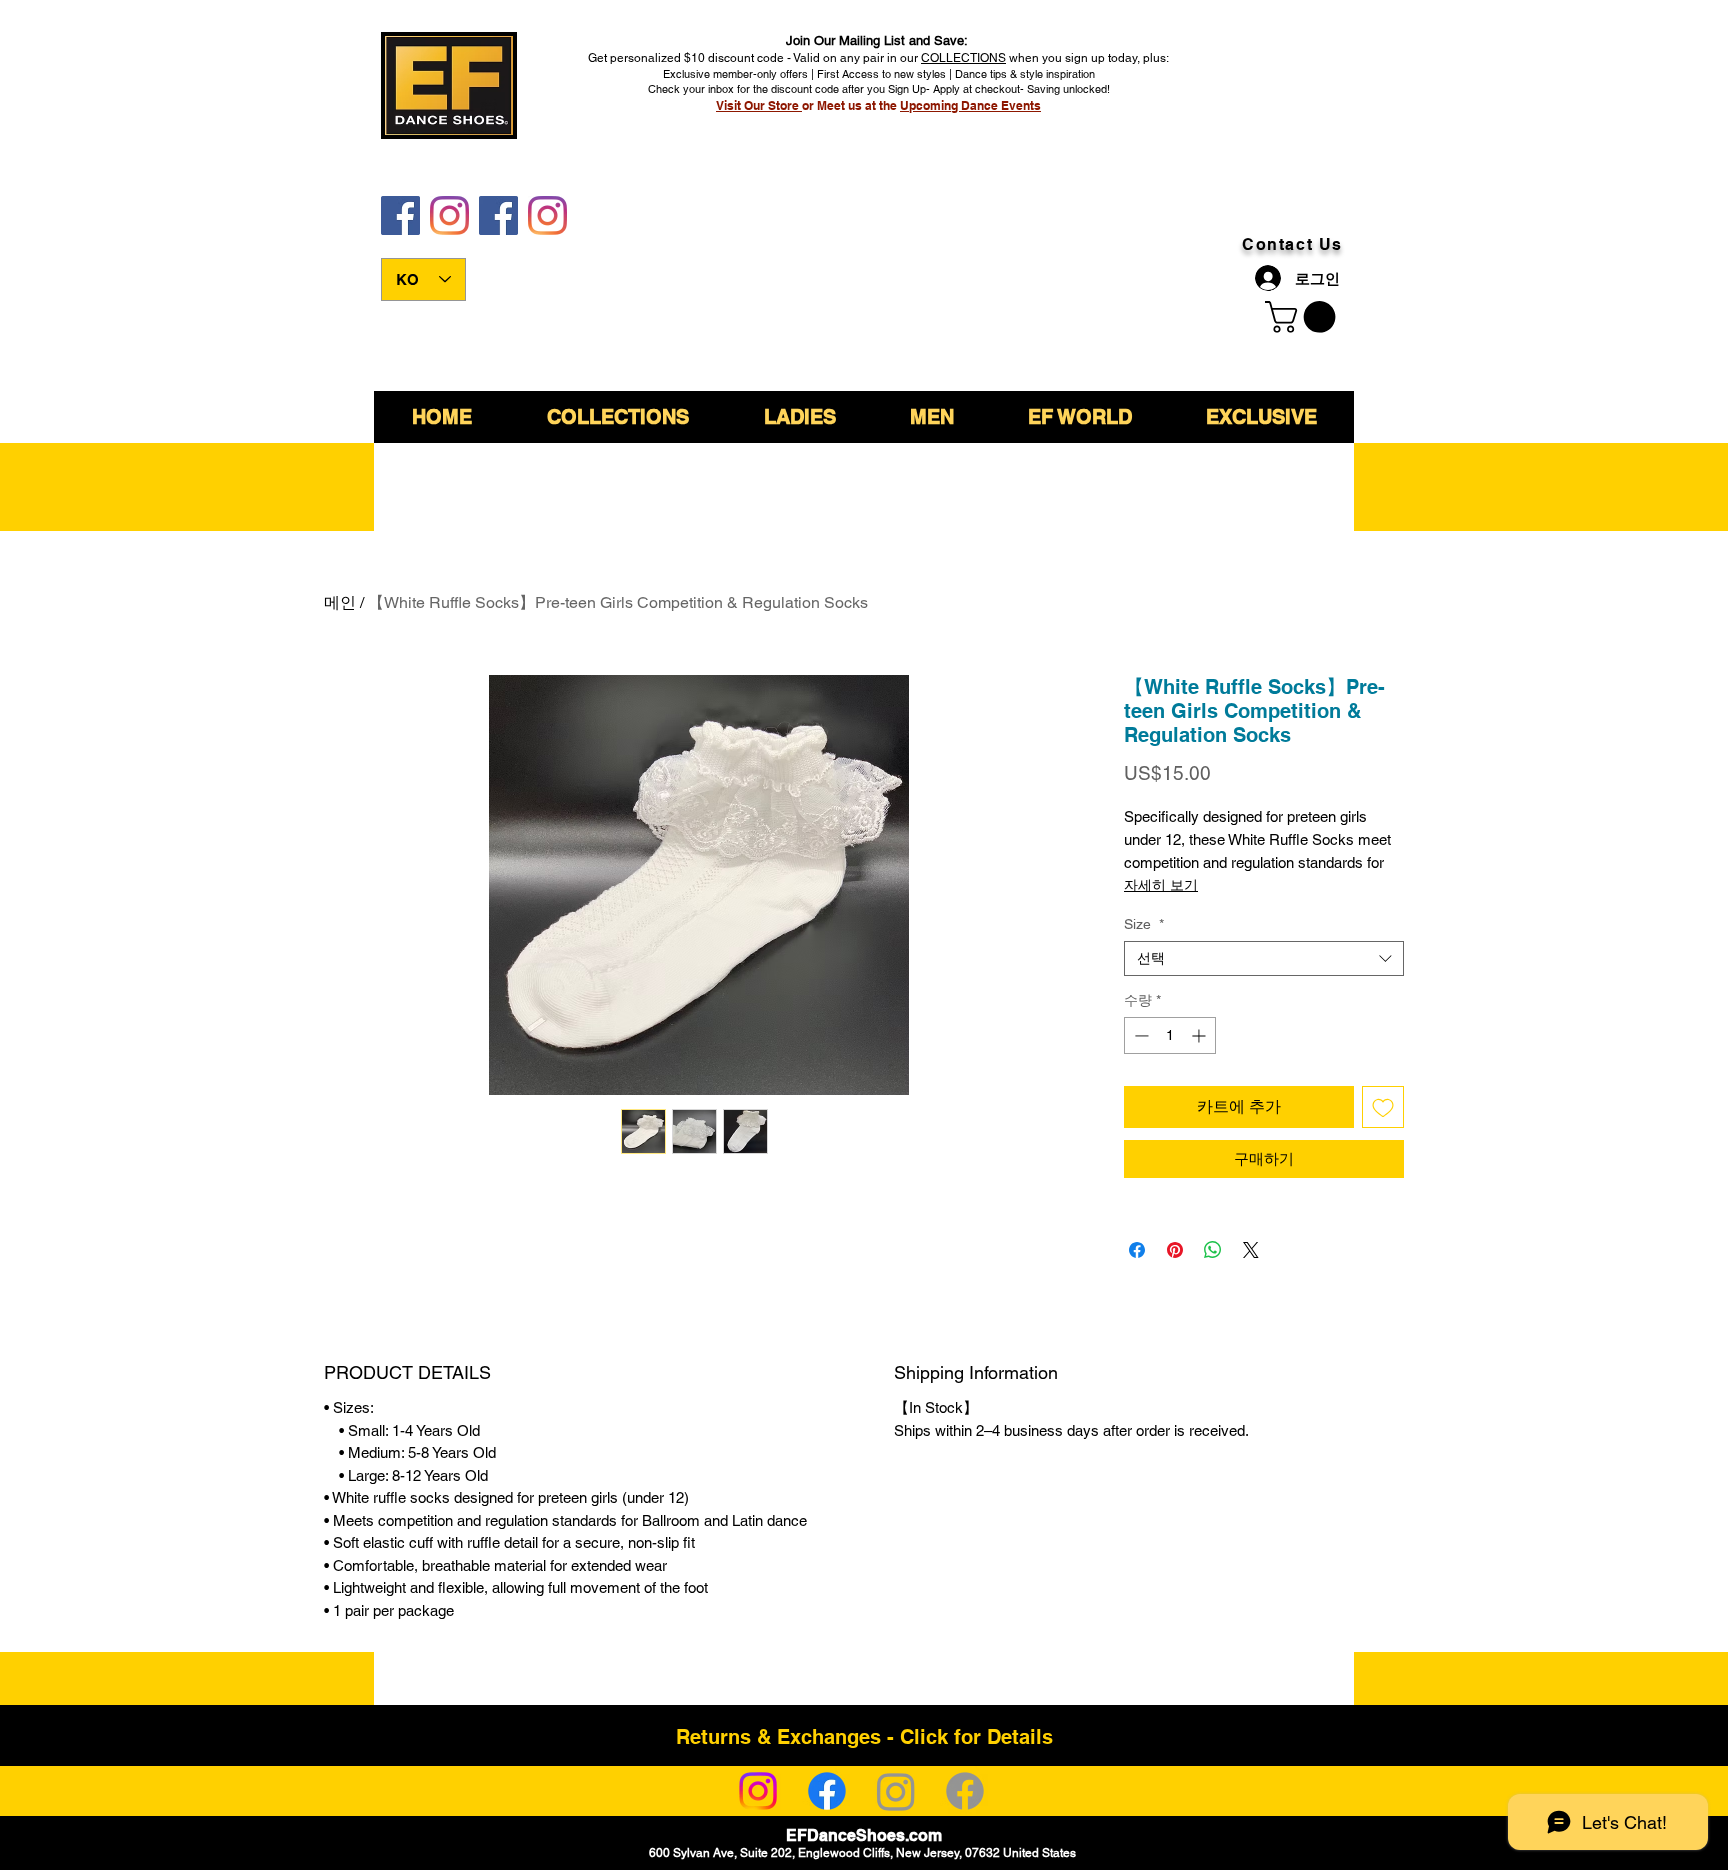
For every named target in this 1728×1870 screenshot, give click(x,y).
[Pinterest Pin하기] (1175, 1250)
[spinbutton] (1170, 1035)
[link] (1304, 317)
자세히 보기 (1161, 885)
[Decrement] (1139, 1035)
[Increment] (1200, 1035)
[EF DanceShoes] (400, 215)
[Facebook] (827, 1791)
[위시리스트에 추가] (1383, 1107)
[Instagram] (758, 1791)
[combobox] (1264, 958)
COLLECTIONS (963, 58)
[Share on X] (1251, 1250)
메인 (340, 602)
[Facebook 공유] (1137, 1250)
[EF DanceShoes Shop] (498, 215)
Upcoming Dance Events (970, 105)
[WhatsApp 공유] (1213, 1250)
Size (1144, 924)
